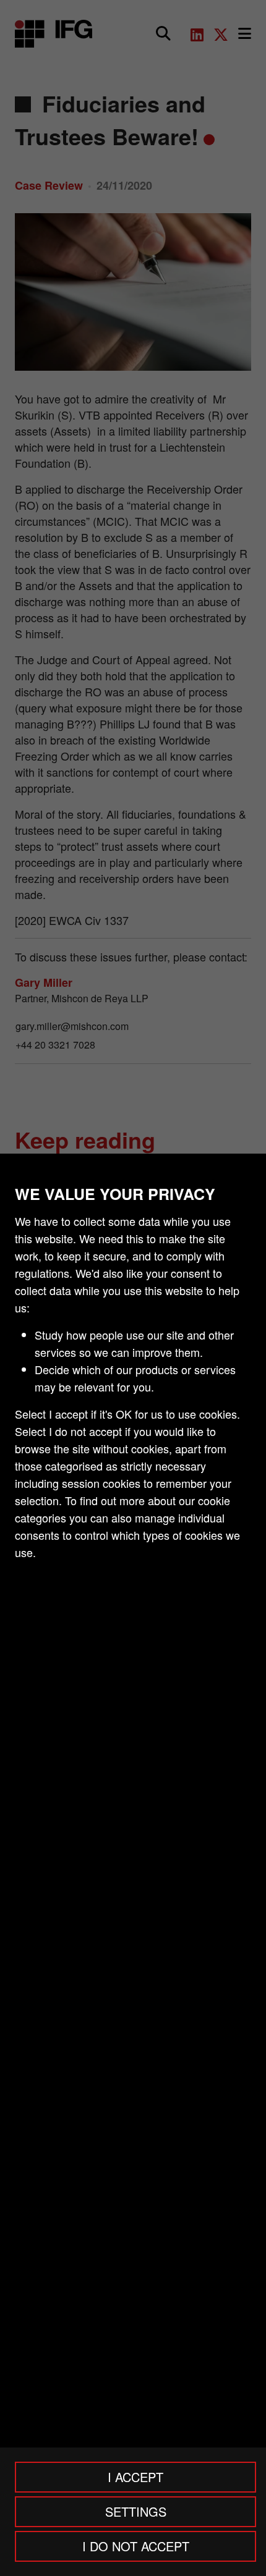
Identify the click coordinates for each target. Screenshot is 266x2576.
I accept (135, 2477)
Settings (136, 2511)
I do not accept (136, 2546)
